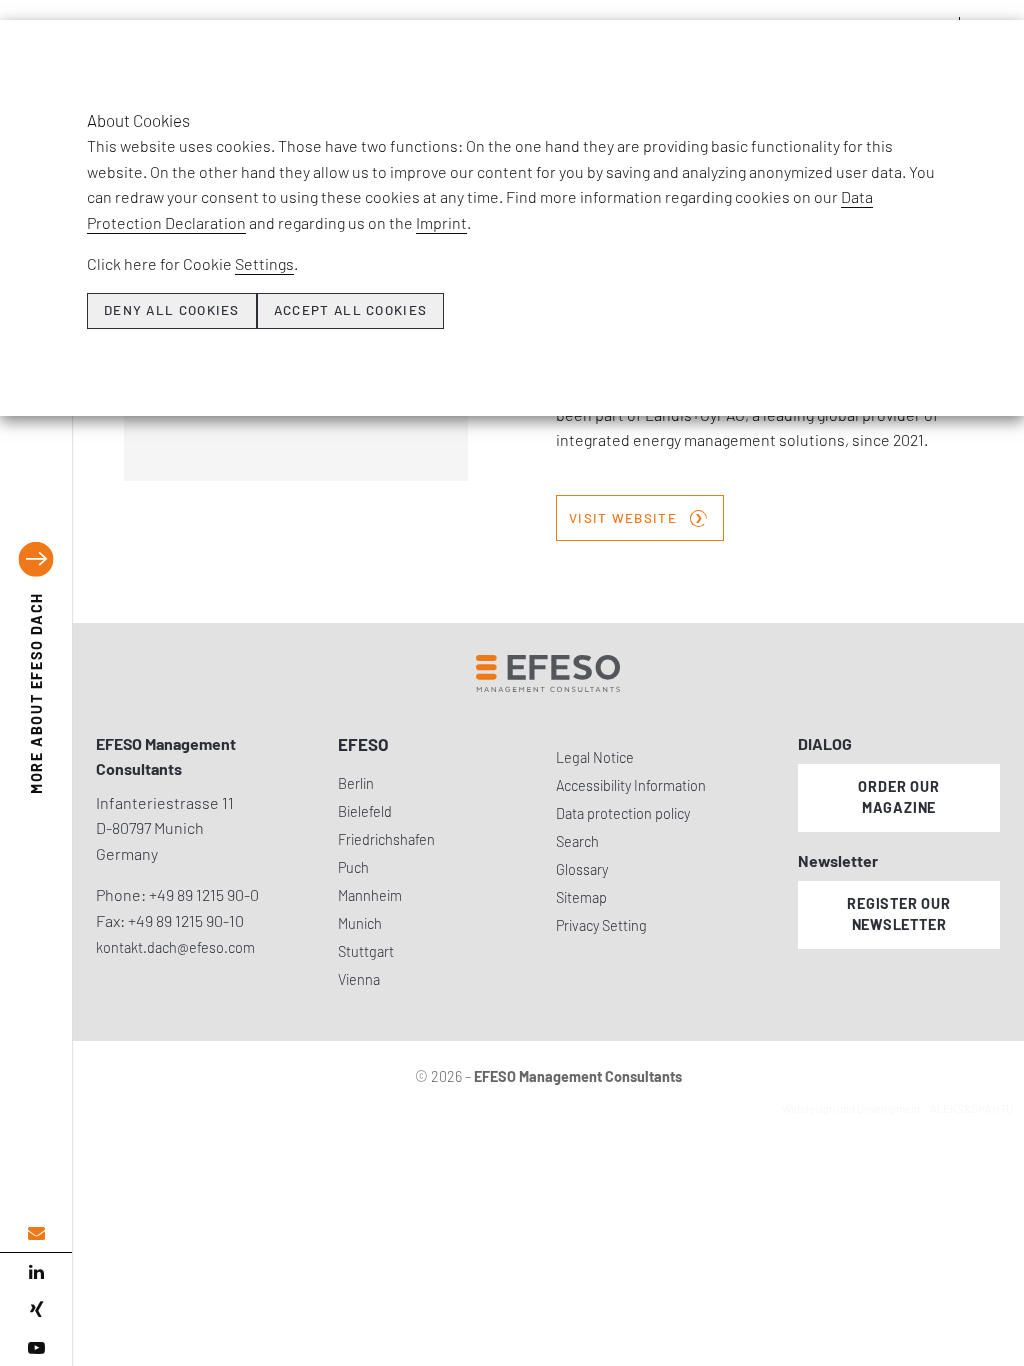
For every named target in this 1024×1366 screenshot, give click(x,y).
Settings (264, 263)
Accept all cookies (350, 310)
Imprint (441, 222)
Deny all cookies (172, 310)
